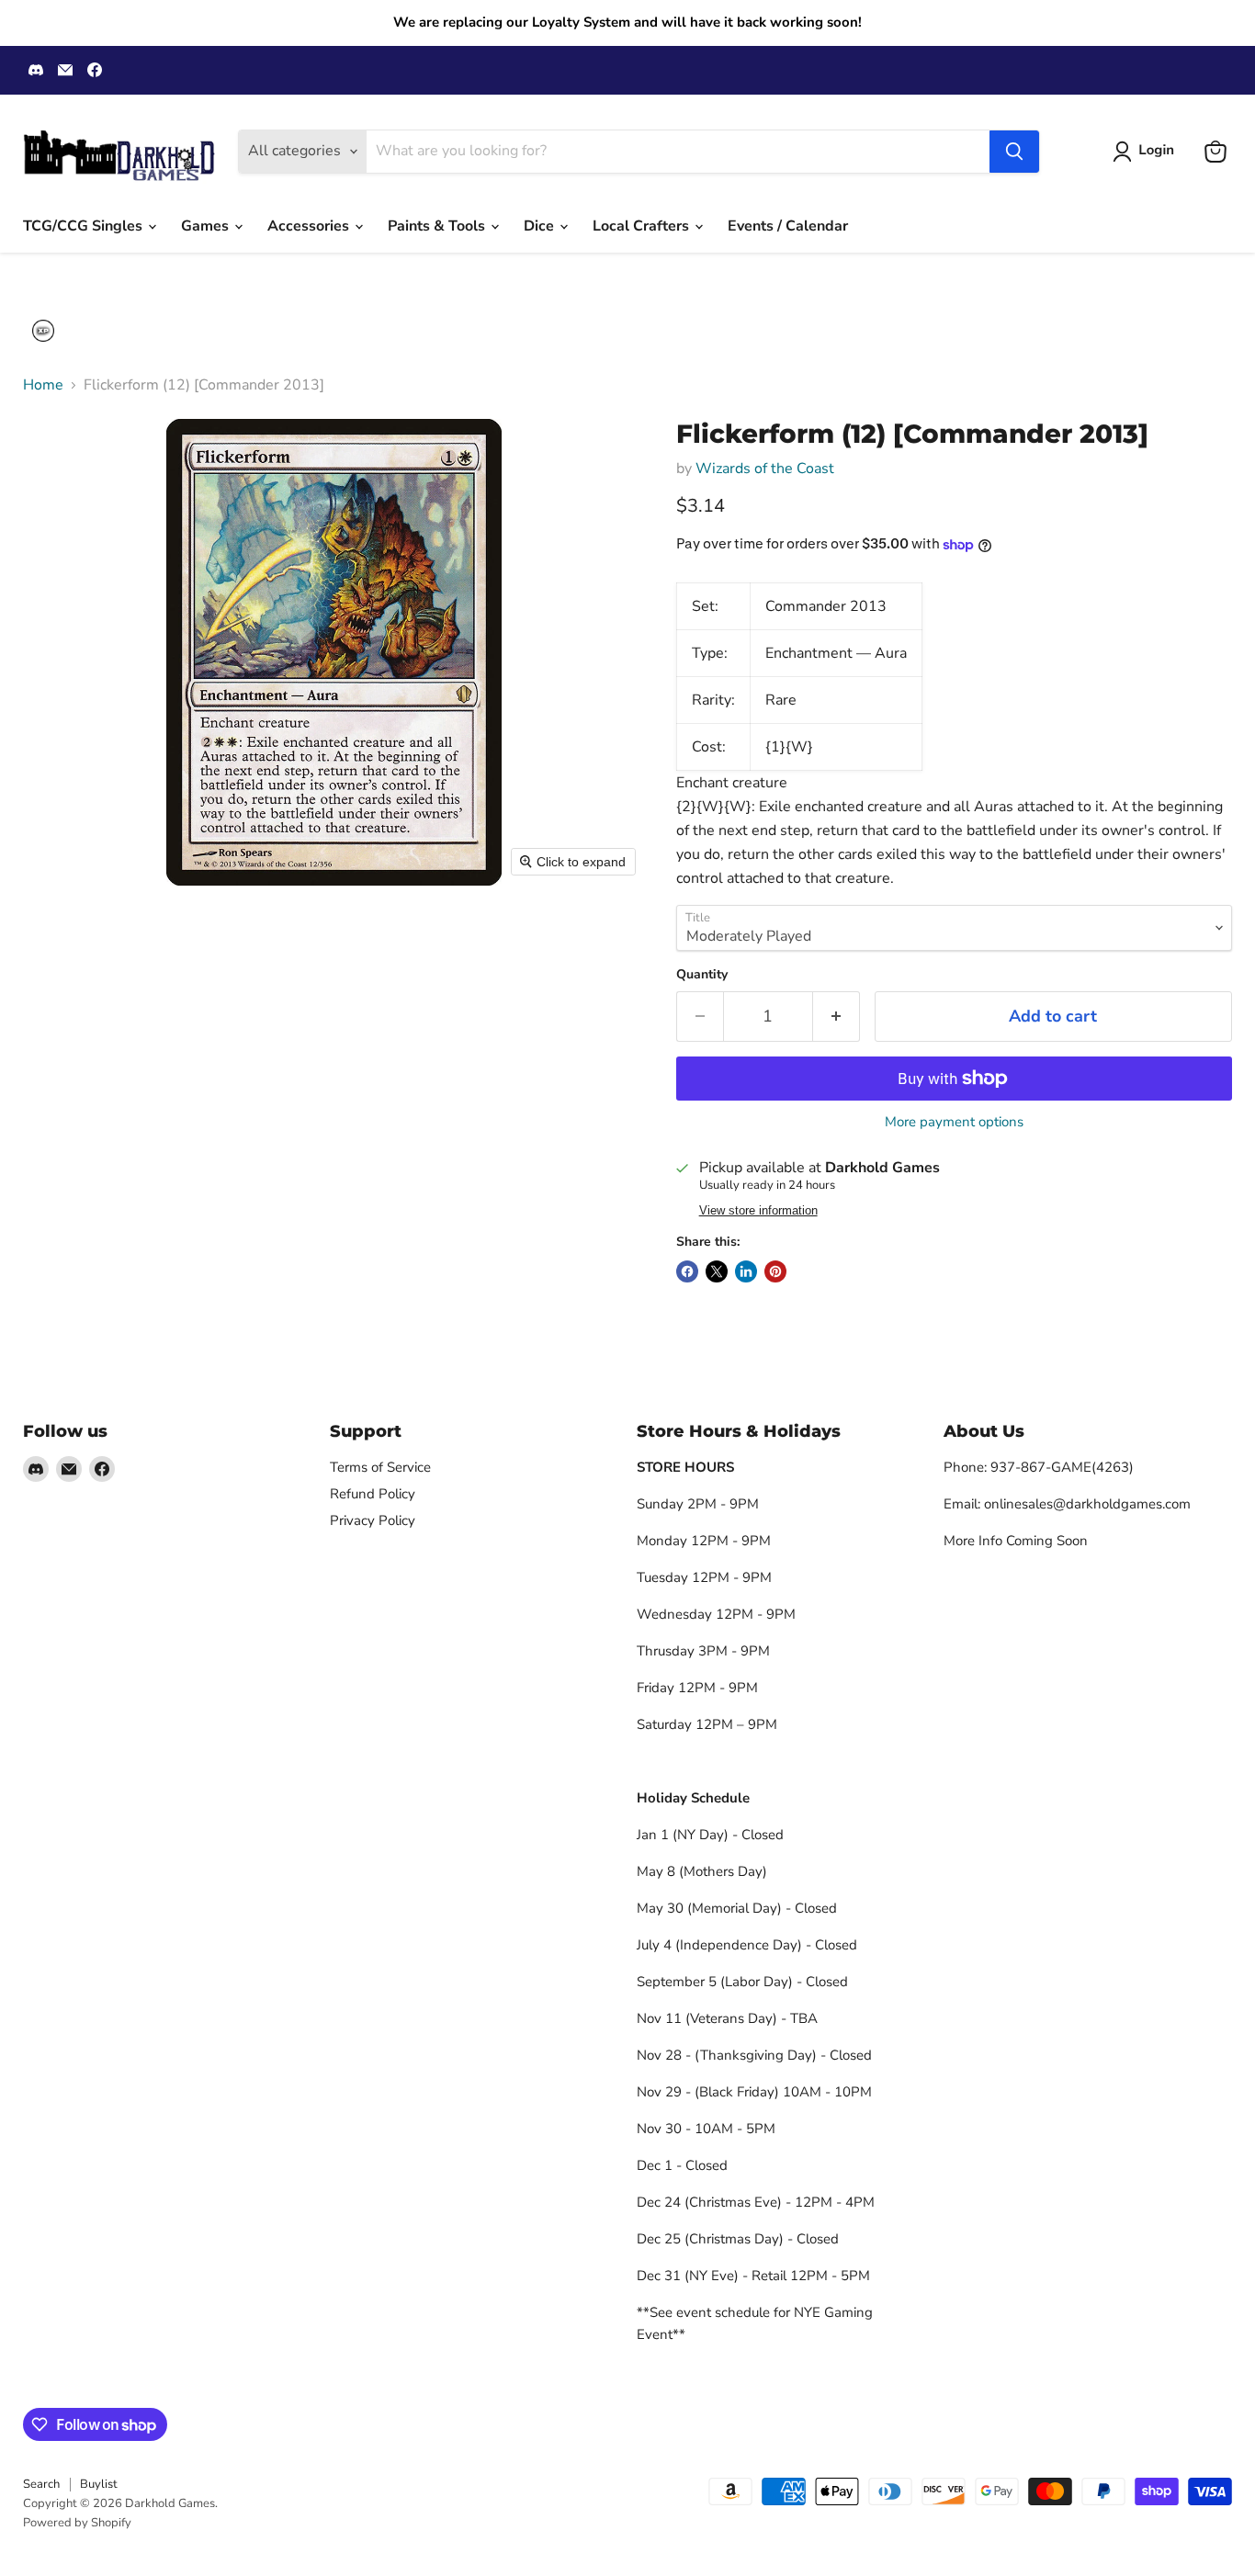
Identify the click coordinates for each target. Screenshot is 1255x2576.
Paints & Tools (438, 226)
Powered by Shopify (77, 2523)
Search (41, 2484)
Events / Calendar (788, 226)
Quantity (702, 975)
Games (207, 226)
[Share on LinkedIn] (746, 1271)
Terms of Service (380, 1467)
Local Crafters (643, 226)
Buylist (99, 2484)
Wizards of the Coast (765, 469)
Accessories (310, 226)
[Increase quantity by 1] (837, 1017)
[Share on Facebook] (687, 1271)
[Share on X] (717, 1271)
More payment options (954, 1122)
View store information (758, 1211)
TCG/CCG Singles (85, 226)
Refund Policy (373, 1494)
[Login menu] (43, 331)
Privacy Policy (373, 1520)
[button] (1147, 152)
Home (43, 385)
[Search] (1014, 152)
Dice (541, 226)
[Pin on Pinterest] (775, 1271)
